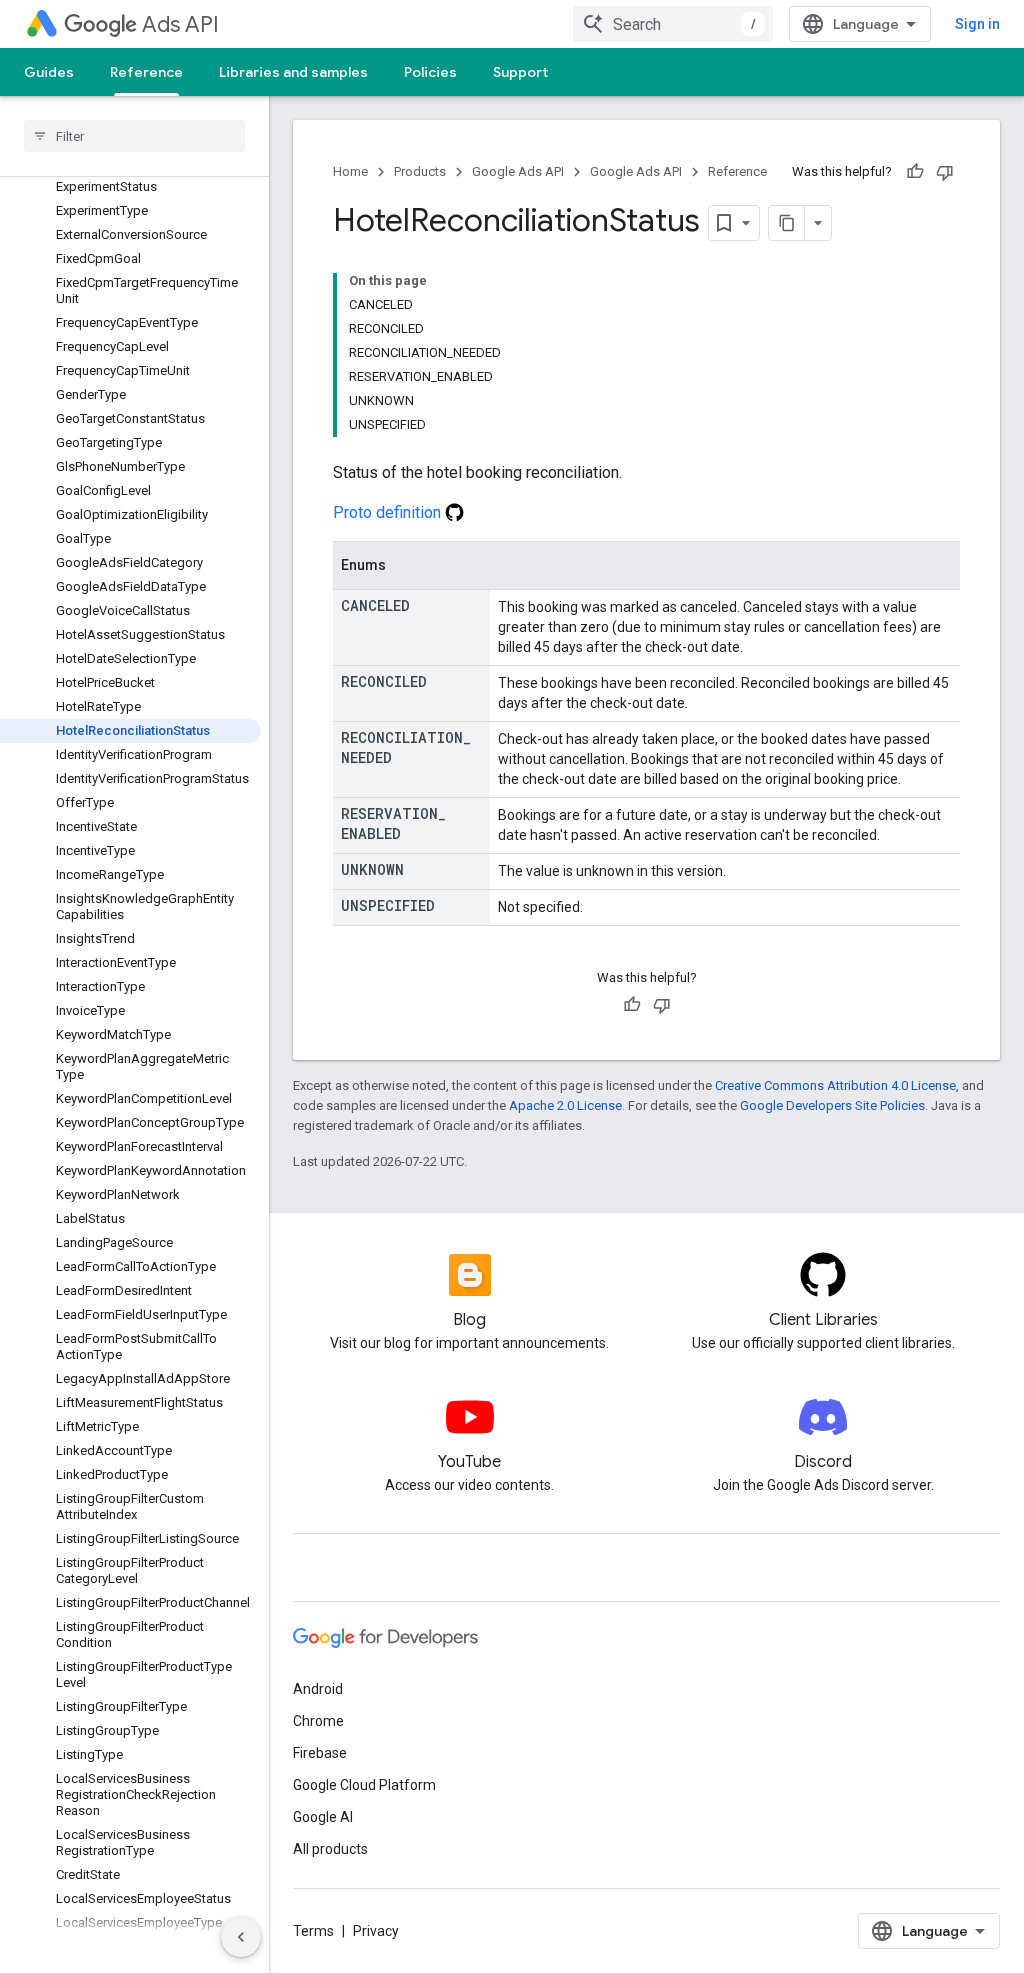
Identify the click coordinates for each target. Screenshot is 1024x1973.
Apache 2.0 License (565, 1105)
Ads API (180, 24)
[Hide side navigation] (241, 1937)
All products (330, 1849)
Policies (430, 72)
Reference (146, 72)
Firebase (320, 1753)
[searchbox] (134, 136)
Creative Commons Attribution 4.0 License (835, 1085)
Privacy (376, 1931)
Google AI (323, 1817)
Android (318, 1689)
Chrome (318, 1721)
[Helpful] (915, 172)
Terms (313, 1931)
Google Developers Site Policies (832, 1105)
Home (350, 171)
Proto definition (389, 512)
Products (420, 171)
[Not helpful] (945, 172)
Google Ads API (518, 171)
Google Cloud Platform (364, 1785)
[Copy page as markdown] (787, 223)
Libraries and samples (293, 72)
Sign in (977, 24)
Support (520, 72)
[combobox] (673, 24)
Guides (49, 72)
